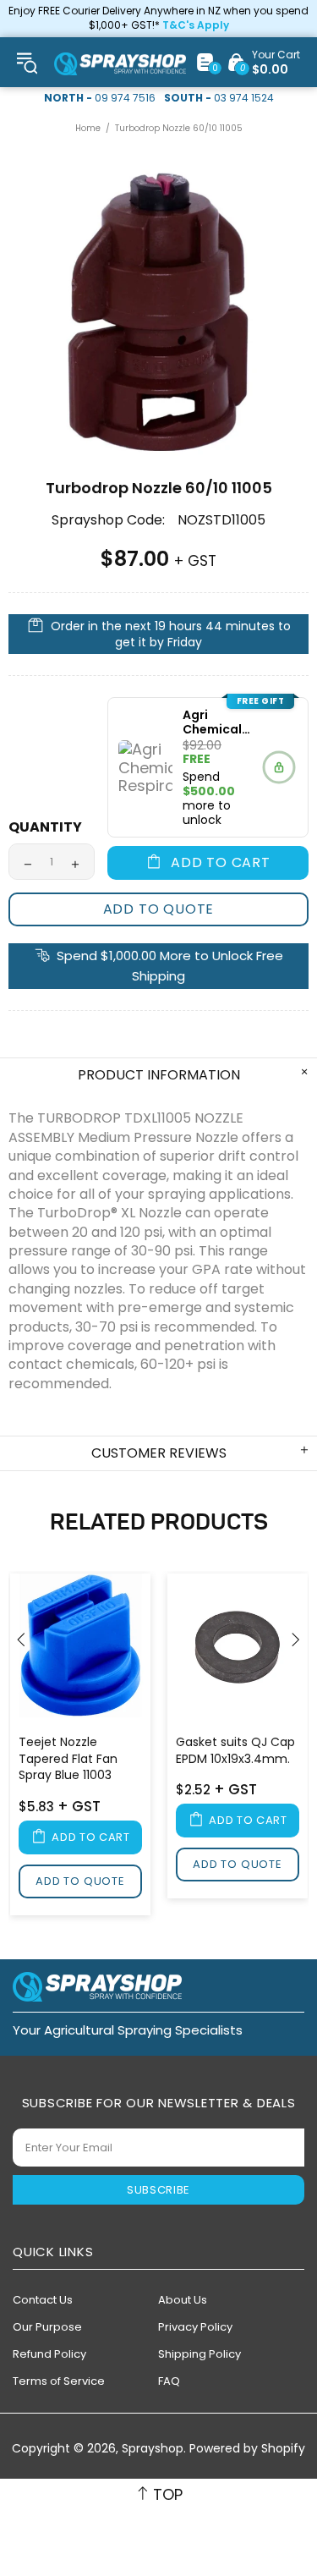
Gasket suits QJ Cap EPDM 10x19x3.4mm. (235, 1751)
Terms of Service (59, 2381)
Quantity (45, 827)
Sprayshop (120, 64)
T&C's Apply (196, 25)
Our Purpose (47, 2327)
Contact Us (43, 2300)
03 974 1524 (244, 98)
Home (88, 128)
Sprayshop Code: (108, 520)
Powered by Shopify (247, 2449)
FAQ (169, 2381)
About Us (183, 2300)
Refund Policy (49, 2354)
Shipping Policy (199, 2354)
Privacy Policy (195, 2327)
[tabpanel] (80, 1747)
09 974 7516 (125, 98)
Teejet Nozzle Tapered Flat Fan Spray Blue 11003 (68, 1759)
